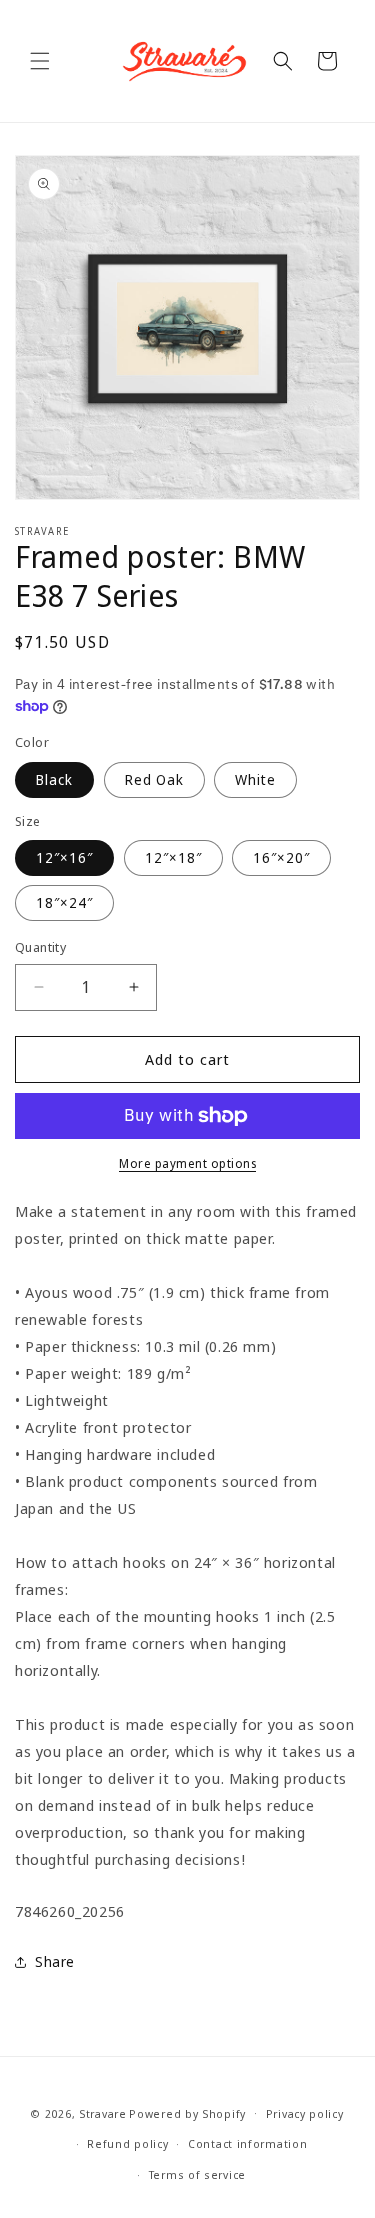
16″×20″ (281, 857)
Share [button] (55, 1961)
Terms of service (197, 2174)
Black (54, 779)
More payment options (187, 1163)
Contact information (247, 2143)
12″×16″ (64, 857)
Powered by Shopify (187, 2112)
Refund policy (127, 2143)
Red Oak (154, 779)
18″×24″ (64, 902)
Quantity (40, 947)
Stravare (103, 2112)
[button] (40, 61)
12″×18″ (173, 857)
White (255, 779)
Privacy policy (305, 2113)
